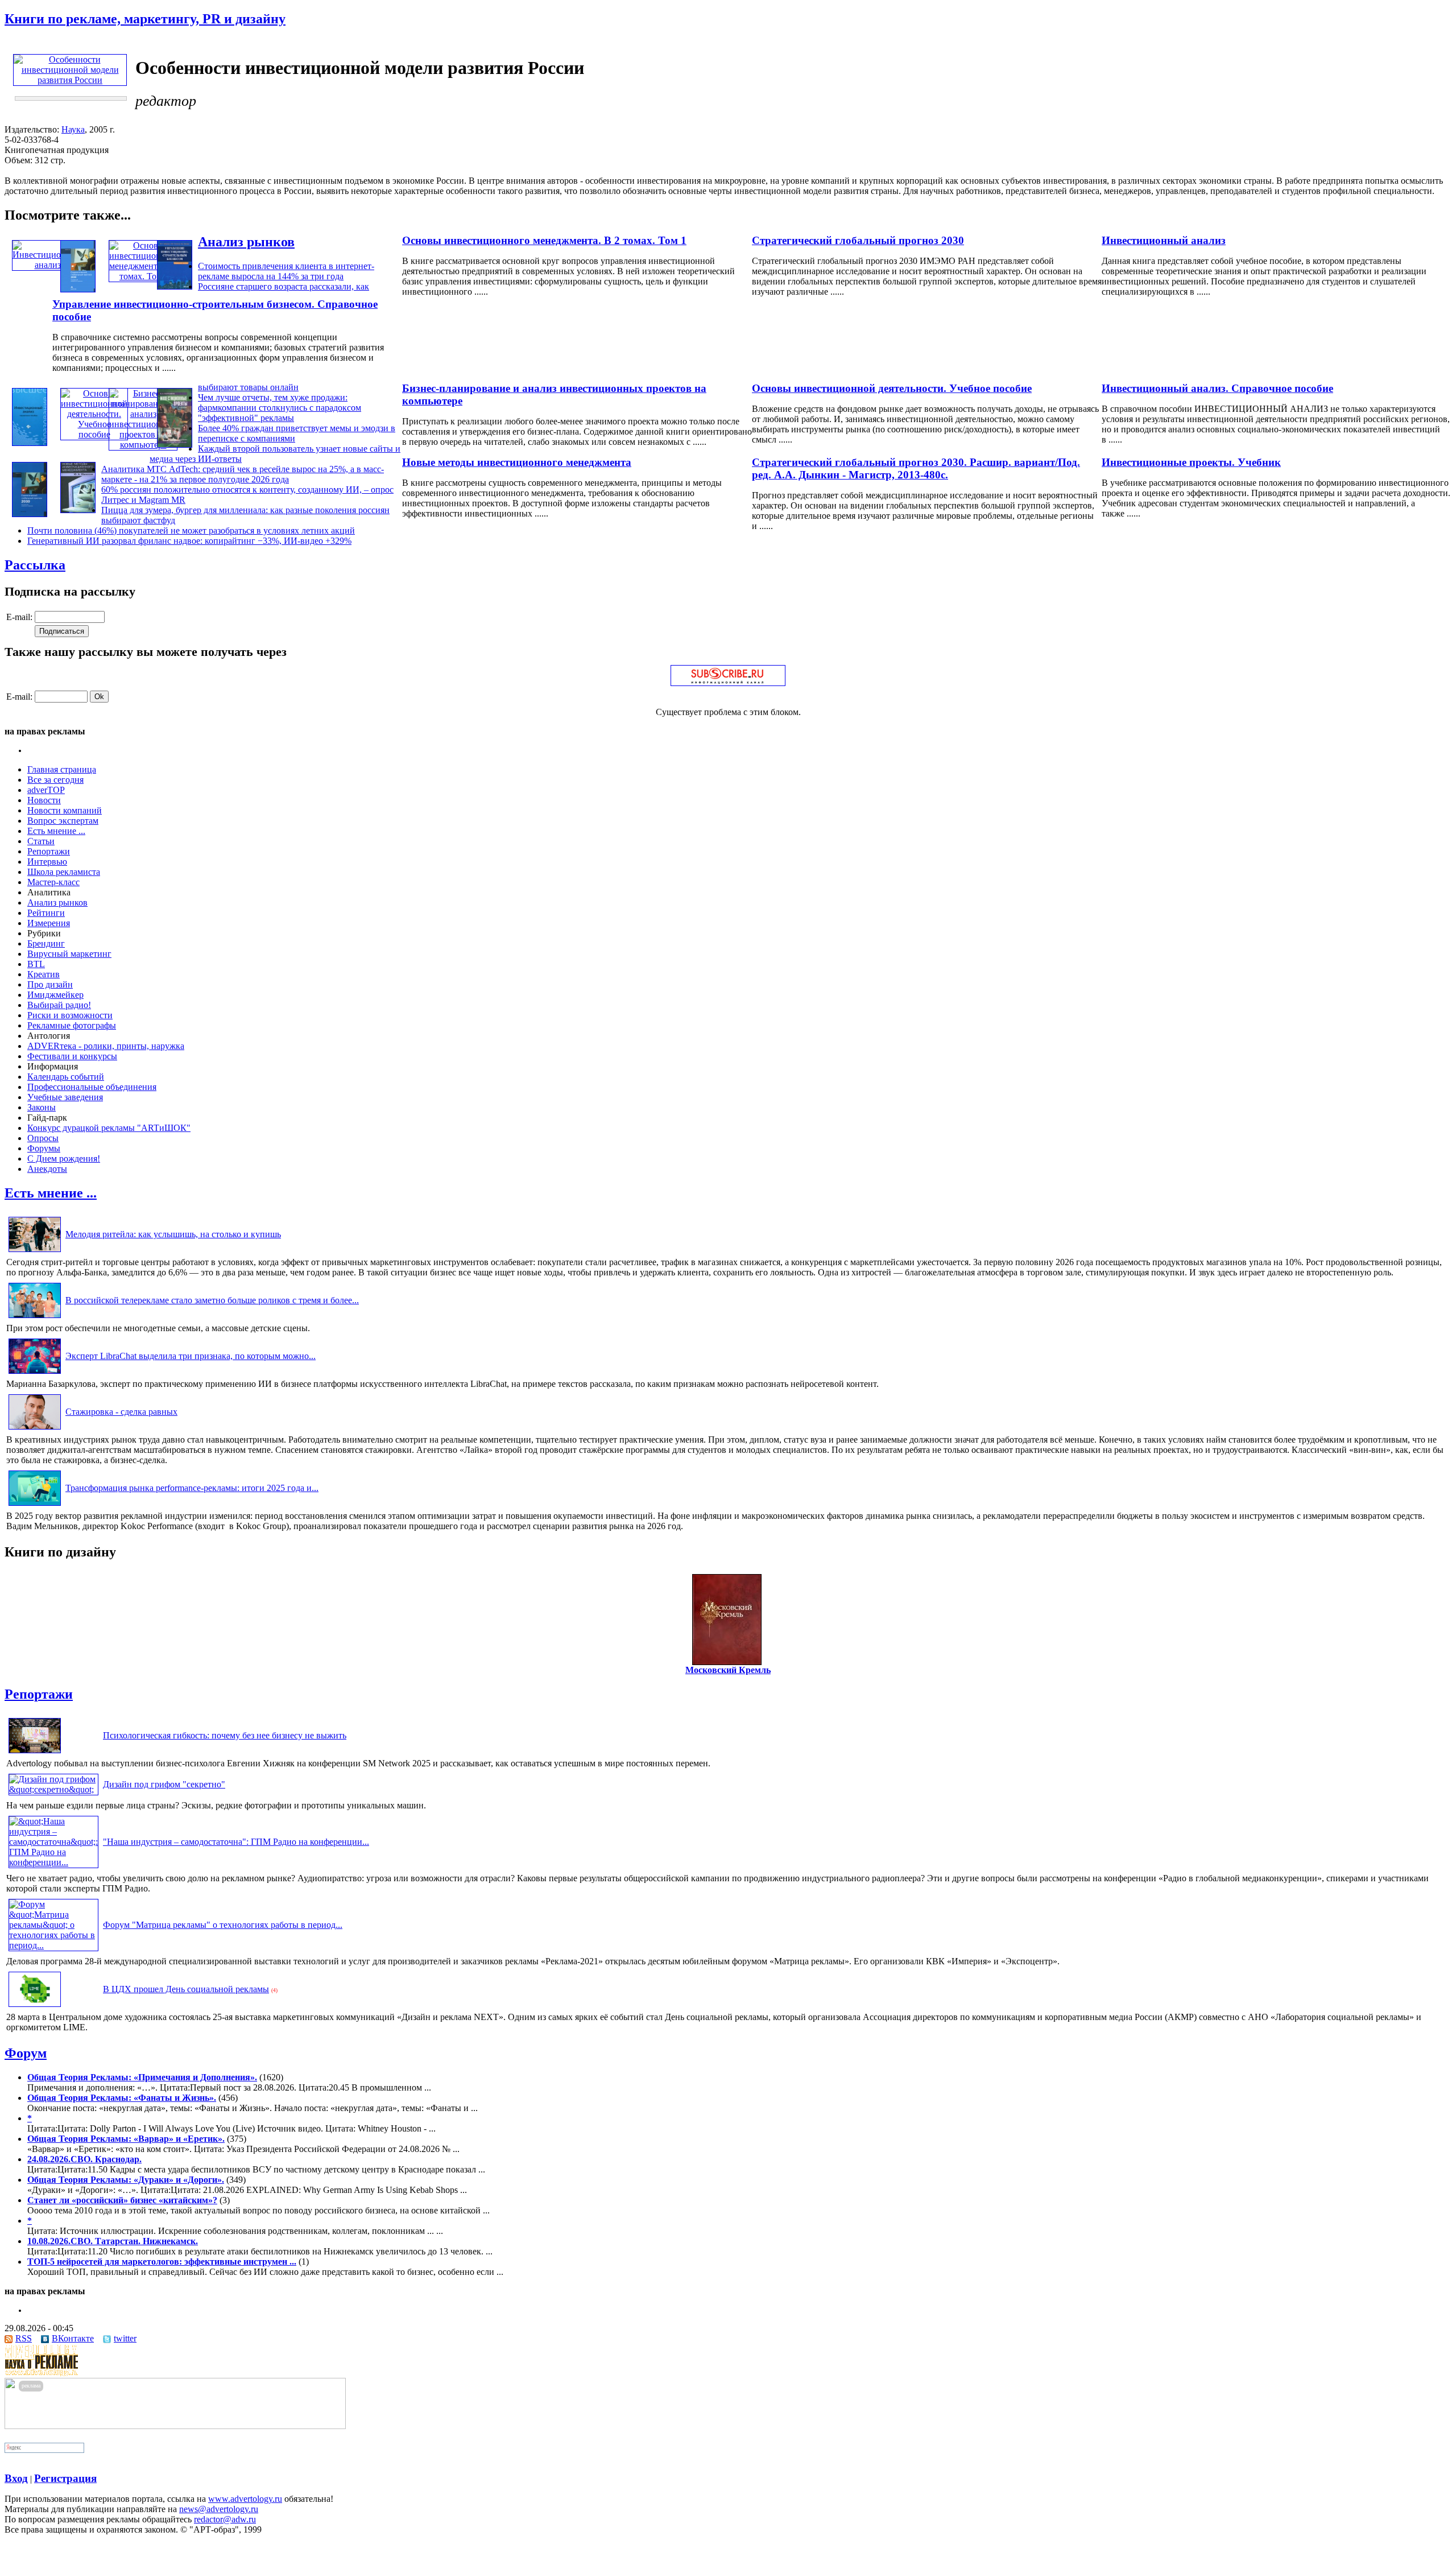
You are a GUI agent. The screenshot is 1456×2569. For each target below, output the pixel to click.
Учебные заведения (65, 1097)
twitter (125, 2338)
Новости (44, 800)
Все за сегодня (55, 780)
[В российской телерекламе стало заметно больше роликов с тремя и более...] (35, 1318)
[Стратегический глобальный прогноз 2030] (78, 289)
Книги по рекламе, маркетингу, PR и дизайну (145, 19)
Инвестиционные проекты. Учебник (1191, 462)
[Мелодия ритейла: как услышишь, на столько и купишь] (35, 1252)
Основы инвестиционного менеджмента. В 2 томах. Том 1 (544, 240)
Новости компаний (65, 810)
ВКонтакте (73, 2338)
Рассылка (35, 565)
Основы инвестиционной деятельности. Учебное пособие (892, 388)
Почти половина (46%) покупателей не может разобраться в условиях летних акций (191, 530)
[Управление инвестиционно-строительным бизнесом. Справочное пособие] (175, 286)
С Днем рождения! (64, 1158)
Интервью (47, 862)
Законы (42, 1107)
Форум (26, 2053)
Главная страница (62, 769)
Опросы (43, 1138)
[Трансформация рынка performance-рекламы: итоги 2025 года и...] (35, 1506)
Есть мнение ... (56, 831)
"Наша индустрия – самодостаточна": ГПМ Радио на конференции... (236, 1842)
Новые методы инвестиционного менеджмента (517, 462)
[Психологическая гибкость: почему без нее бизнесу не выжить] (35, 1753)
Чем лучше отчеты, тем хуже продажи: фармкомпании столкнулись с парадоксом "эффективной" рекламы (280, 408)
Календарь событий (66, 1077)
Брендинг (46, 943)
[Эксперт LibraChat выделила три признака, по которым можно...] (35, 1374)
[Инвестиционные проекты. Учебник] (175, 445)
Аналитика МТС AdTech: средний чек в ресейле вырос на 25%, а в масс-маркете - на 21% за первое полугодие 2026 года (243, 474)
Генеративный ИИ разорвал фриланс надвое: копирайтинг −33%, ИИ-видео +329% (189, 541)
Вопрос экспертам (63, 821)
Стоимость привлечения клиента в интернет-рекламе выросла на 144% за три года (286, 271)
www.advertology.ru (245, 2499)
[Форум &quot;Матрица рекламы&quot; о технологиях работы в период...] (53, 1945)
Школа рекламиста (64, 872)
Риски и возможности (70, 1015)
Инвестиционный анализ (1164, 240)
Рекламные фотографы (72, 1025)
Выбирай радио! (59, 1005)
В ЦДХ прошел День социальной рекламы (186, 1989)
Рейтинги (46, 913)
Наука (73, 129)
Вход (16, 2478)
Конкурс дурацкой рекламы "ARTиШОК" (109, 1128)
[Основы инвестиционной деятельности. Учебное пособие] (94, 434)
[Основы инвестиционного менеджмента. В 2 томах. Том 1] (144, 276)
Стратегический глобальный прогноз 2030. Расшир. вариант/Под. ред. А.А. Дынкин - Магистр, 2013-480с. (916, 468)
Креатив (44, 974)
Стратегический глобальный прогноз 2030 (858, 240)
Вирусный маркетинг (69, 954)
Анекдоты (47, 1169)
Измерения (49, 923)
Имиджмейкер (55, 995)
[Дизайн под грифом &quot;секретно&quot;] (53, 1789)
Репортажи (49, 851)
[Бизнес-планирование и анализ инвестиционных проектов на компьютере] (143, 445)
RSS (24, 2338)
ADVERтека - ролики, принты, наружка (106, 1046)
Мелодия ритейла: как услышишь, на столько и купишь (173, 1234)
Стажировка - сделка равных (121, 1412)
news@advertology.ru (219, 2509)
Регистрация (65, 2478)
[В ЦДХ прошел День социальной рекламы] (35, 2007)
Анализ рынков (246, 242)
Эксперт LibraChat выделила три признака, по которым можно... (191, 1356)
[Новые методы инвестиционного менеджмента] (78, 510)
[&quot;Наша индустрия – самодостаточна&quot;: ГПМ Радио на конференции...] (53, 1862)
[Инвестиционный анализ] (47, 265)
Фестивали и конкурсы (72, 1056)
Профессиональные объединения (92, 1087)
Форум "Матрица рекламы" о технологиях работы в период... (223, 1925)
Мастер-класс (53, 882)
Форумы (44, 1148)
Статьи (41, 841)
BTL (36, 964)
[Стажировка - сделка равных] (35, 1429)
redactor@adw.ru (225, 2519)
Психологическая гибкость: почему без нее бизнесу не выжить (225, 1735)
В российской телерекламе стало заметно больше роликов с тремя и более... (212, 1300)
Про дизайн (50, 984)
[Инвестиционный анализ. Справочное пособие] (30, 443)
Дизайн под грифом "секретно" (164, 1784)
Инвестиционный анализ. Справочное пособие (1217, 388)
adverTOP (46, 790)
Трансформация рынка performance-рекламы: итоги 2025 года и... (192, 1488)
